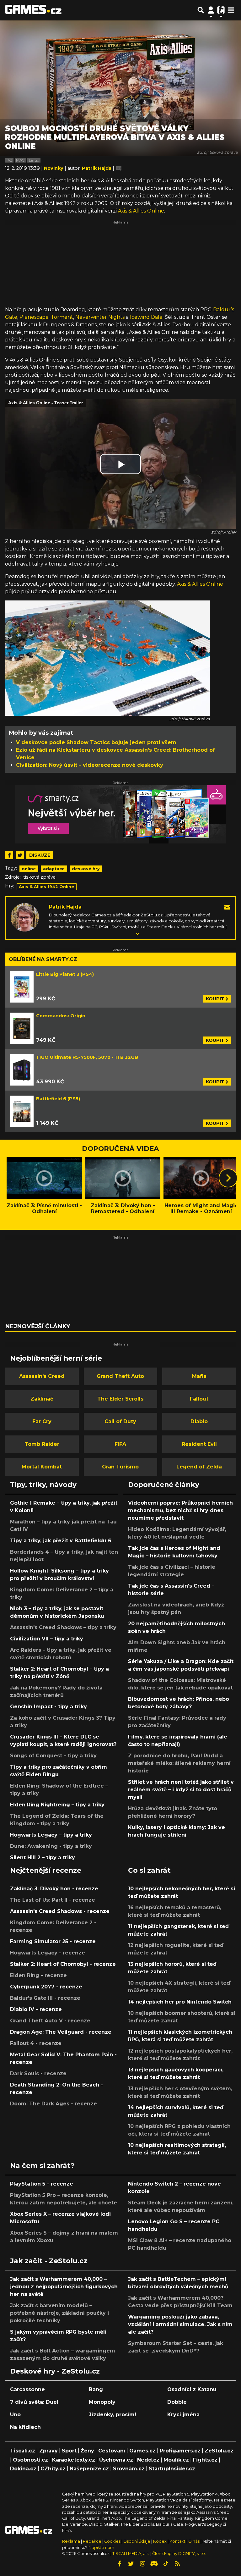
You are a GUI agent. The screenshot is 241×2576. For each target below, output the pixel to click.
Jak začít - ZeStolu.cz (49, 2261)
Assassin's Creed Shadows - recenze (60, 1911)
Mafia (199, 1376)
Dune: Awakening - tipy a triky (51, 1846)
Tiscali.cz (23, 2451)
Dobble (177, 2402)
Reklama (71, 2541)
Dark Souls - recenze (38, 2073)
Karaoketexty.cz (74, 2460)
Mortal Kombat (42, 1467)
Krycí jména (183, 2415)
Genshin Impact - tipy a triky (48, 1707)
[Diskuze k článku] (119, 168)
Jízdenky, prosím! (112, 2415)
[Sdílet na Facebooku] (9, 855)
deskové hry (86, 869)
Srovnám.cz (129, 2469)
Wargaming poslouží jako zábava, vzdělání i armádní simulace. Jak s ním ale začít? (180, 2324)
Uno (15, 2415)
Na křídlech (25, 2427)
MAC (20, 160)
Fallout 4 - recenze (36, 2043)
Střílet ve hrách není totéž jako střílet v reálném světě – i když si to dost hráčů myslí (181, 1790)
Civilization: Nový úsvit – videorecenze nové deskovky (90, 765)
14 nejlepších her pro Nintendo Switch (180, 2002)
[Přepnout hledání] (201, 10)
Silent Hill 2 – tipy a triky (43, 1857)
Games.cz (142, 2451)
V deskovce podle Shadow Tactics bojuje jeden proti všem (96, 742)
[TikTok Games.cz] (166, 2564)
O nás (194, 2541)
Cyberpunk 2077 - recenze (46, 1987)
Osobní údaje (137, 2541)
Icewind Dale (146, 317)
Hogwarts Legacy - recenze (48, 1953)
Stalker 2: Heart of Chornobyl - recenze (63, 1964)
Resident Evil (199, 1444)
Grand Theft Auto (120, 1376)
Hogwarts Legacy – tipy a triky (51, 1835)
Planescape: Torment (46, 317)
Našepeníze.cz (89, 2469)
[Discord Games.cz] (154, 2564)
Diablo (199, 1421)
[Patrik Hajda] (25, 917)
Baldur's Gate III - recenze (45, 1998)
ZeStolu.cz (219, 2451)
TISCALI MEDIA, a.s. (131, 2554)
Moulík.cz (176, 2460)
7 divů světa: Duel (34, 2402)
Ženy (87, 2451)
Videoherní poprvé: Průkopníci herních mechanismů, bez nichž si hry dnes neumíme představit (180, 1510)
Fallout (199, 1399)
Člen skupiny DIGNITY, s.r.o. (179, 2554)
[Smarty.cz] (120, 814)
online (29, 869)
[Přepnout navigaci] (211, 10)
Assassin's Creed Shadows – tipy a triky (63, 1627)
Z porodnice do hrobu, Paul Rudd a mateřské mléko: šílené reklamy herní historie (179, 1763)
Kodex (160, 2541)
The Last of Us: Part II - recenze (53, 1900)
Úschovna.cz (116, 2460)
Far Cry (42, 1421)
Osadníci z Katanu (192, 2389)
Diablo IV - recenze (36, 2009)
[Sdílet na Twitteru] (20, 855)
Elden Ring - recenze (38, 1975)
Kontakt (178, 2541)
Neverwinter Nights (100, 317)
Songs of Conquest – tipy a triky (53, 1756)
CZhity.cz (53, 2469)
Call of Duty (120, 1421)
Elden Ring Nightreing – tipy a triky (57, 1805)
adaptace (54, 869)
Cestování (112, 2451)
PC (9, 160)
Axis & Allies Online (141, 211)
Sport (69, 2451)
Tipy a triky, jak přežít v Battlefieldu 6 (61, 1541)
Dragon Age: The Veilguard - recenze (61, 2032)
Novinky (54, 168)
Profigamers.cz (180, 2451)
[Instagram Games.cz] (142, 2564)
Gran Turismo (120, 1467)
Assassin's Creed (42, 1376)
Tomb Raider (42, 1444)
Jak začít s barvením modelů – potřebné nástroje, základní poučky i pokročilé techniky (59, 2313)
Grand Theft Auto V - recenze (50, 2021)
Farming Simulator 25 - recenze (53, 1941)
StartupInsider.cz (172, 2469)
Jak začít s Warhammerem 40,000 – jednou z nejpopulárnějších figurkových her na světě (64, 2287)
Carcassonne (27, 2389)
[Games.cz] (33, 10)
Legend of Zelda (199, 1467)
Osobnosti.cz (30, 2460)
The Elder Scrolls (120, 1399)
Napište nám (101, 2548)
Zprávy (48, 2451)
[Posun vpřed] (228, 1178)
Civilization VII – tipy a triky (47, 1639)
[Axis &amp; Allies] (107, 658)
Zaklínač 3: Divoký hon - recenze (54, 1889)
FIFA (120, 1444)
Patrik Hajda (65, 907)
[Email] (227, 907)
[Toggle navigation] (231, 10)
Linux (34, 160)
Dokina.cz (23, 2469)
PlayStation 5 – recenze (42, 2184)
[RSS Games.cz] (177, 2564)
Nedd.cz (148, 2460)
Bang (96, 2389)
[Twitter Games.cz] (131, 2564)
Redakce (92, 2541)
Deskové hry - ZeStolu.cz (55, 2371)
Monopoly (102, 2402)
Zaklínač (42, 1399)
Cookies (112, 2541)
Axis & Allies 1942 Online (46, 887)
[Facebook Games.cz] (119, 2564)
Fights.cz (205, 2460)
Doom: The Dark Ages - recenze (54, 2104)
